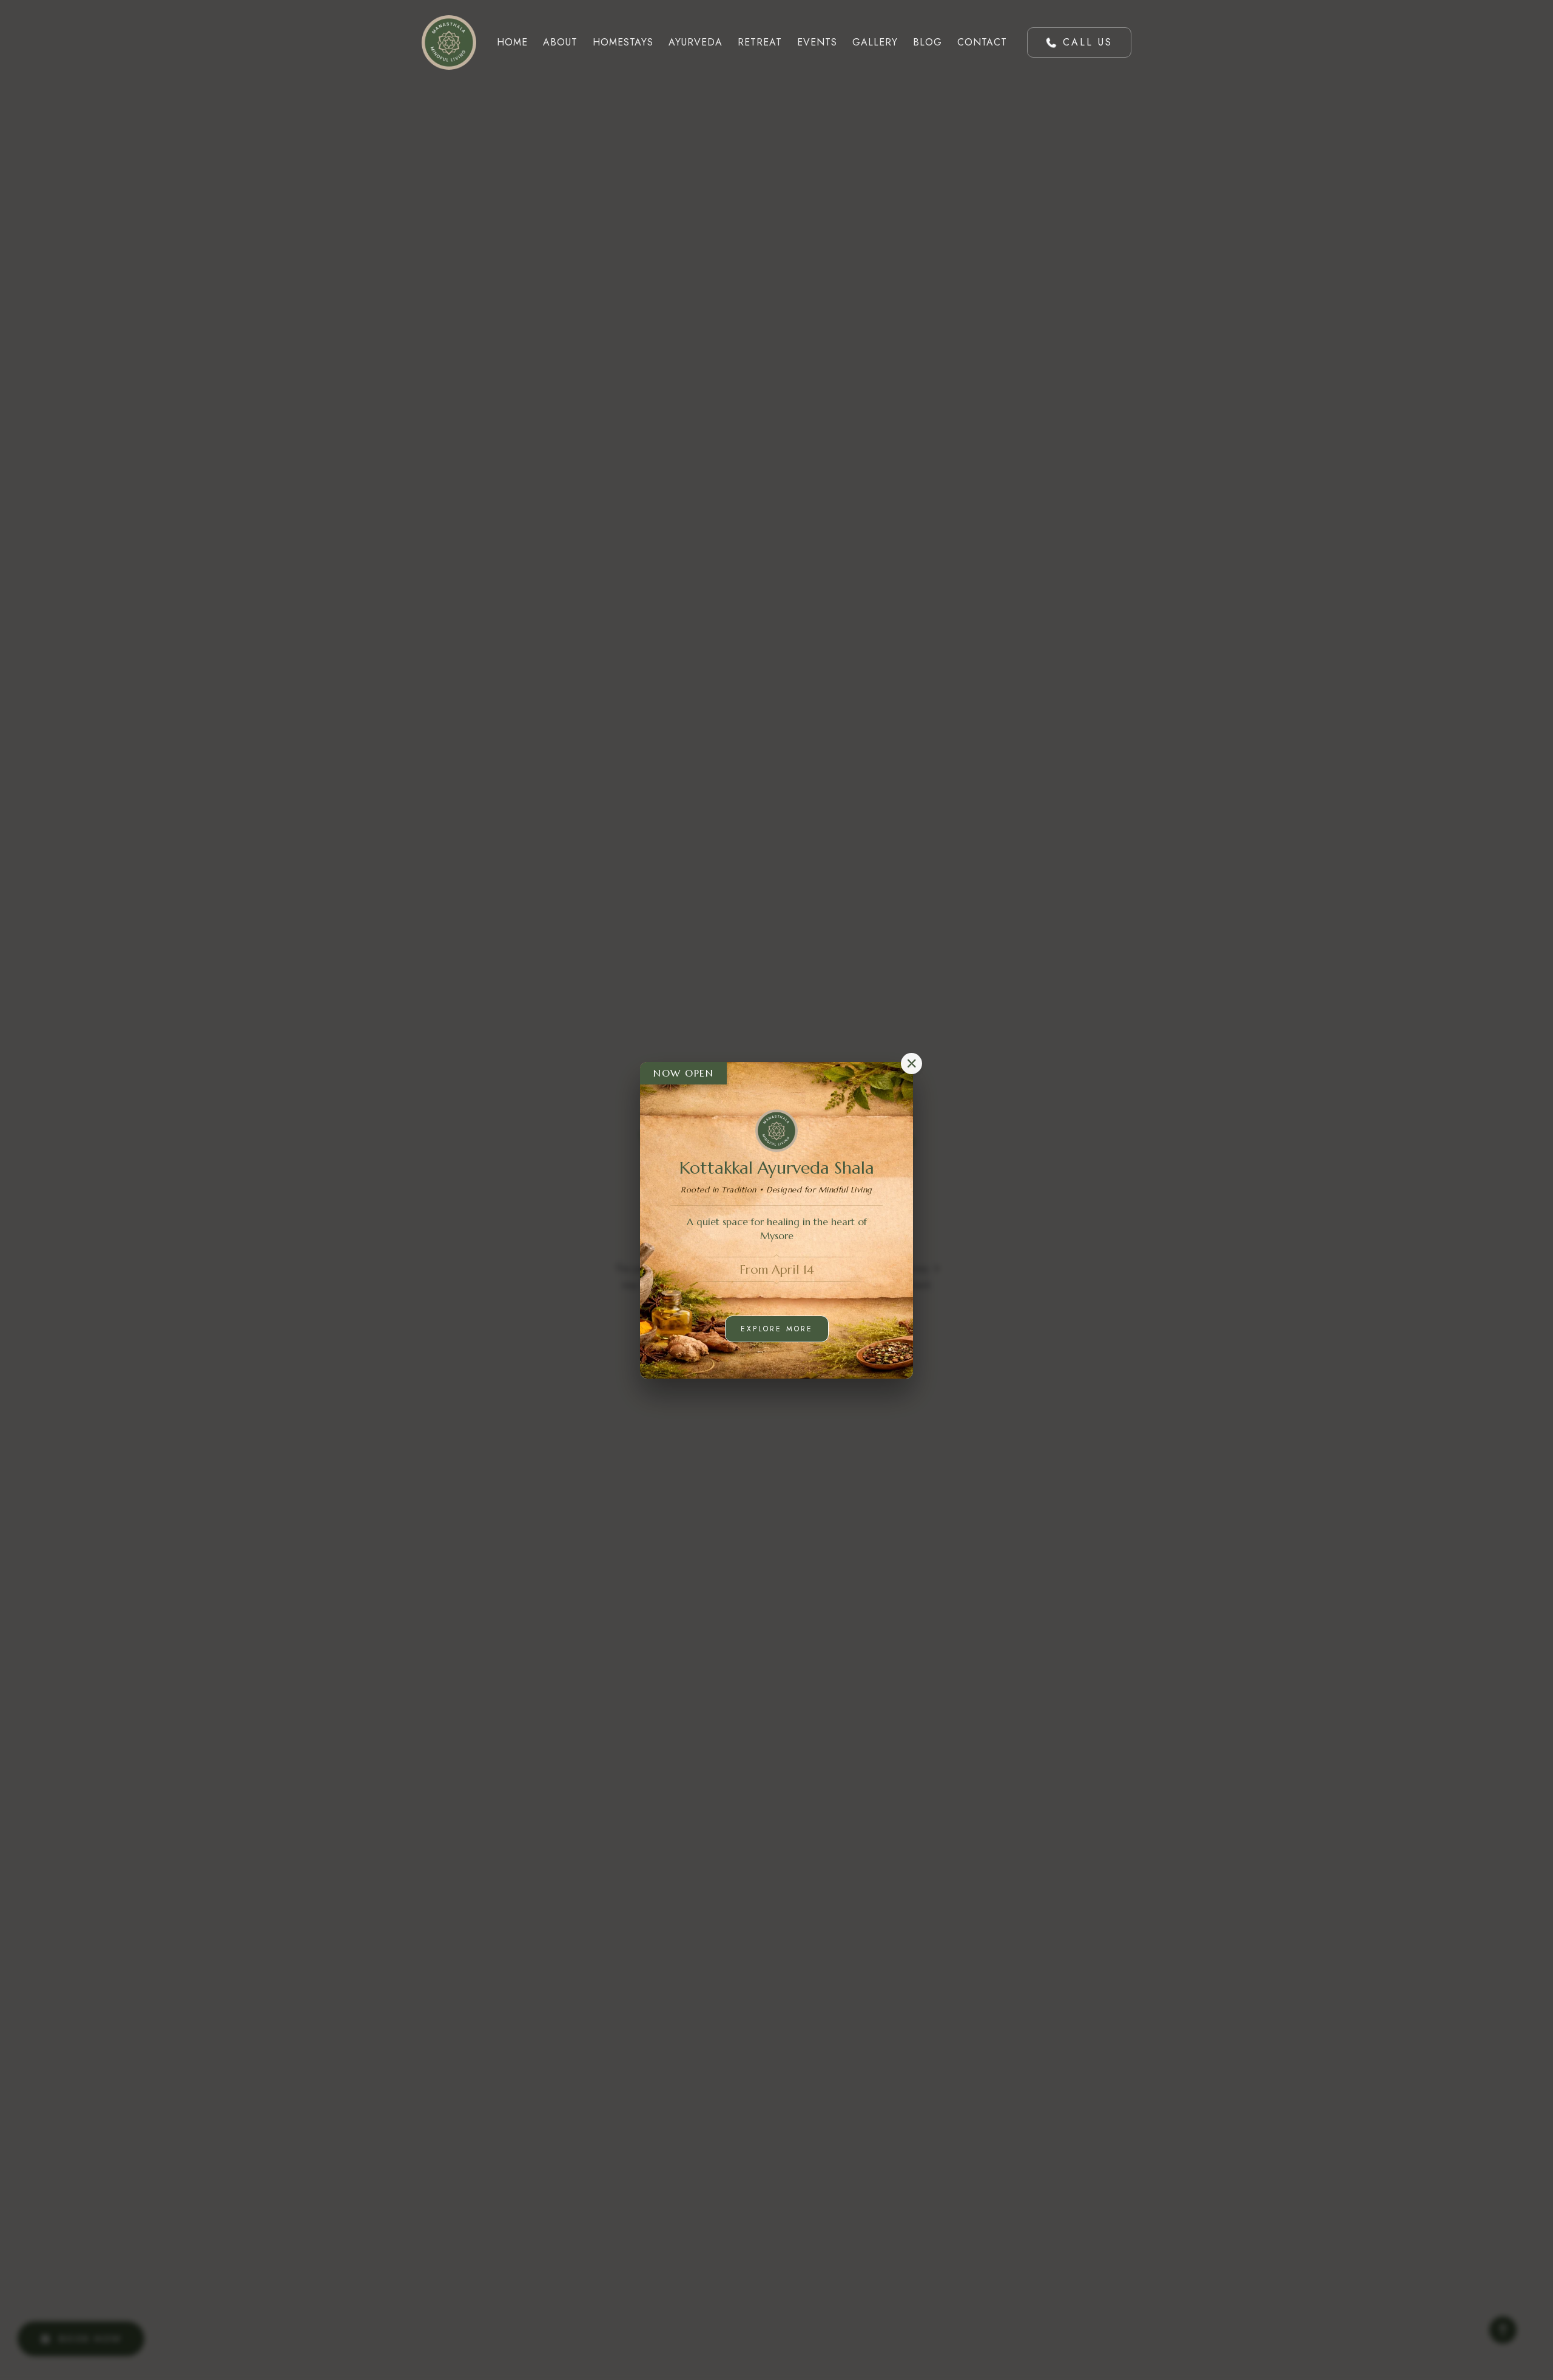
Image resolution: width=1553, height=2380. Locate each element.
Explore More (777, 1329)
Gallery (875, 42)
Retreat (760, 42)
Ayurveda (696, 42)
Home (512, 42)
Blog (928, 42)
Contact (982, 42)
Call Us (1088, 42)
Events (817, 42)
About (560, 42)
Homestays (623, 42)
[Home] (449, 42)
